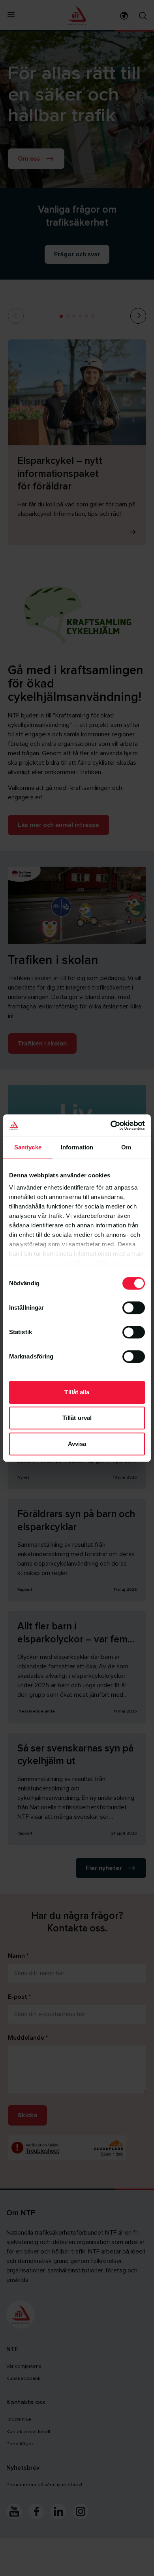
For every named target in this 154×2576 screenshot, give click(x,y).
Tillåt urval (77, 1418)
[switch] (134, 1308)
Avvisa (77, 1444)
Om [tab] (126, 1147)
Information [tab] (77, 1147)
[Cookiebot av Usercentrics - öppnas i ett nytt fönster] (111, 1125)
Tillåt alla (77, 1392)
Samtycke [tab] (28, 1147)
